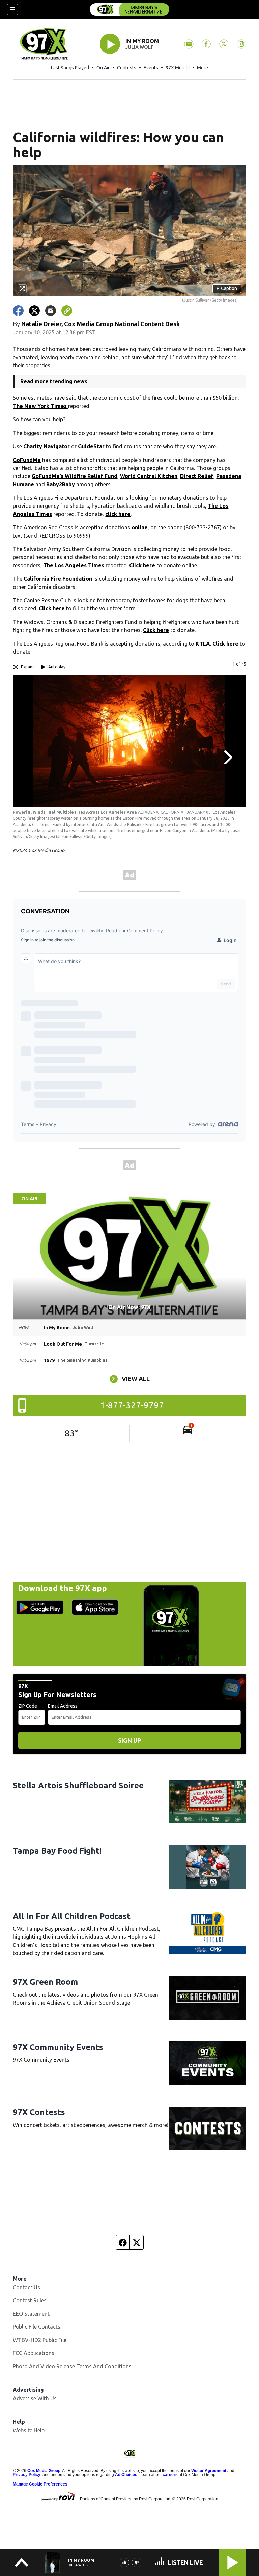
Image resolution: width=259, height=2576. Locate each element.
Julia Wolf (139, 47)
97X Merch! (178, 68)
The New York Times (40, 406)
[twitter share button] (34, 311)
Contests (127, 68)
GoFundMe (27, 460)
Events (151, 68)
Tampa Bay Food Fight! (57, 1851)
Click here (141, 565)
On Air (103, 68)
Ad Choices (126, 2475)
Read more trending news (54, 381)
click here (118, 514)
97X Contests (39, 2112)
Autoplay (57, 667)
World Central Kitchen (149, 476)
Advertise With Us (35, 2398)
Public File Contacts (37, 2327)
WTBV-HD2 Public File (40, 2340)
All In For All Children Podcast (72, 1916)
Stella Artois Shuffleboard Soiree (78, 1785)
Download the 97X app (62, 1588)
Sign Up (129, 1740)
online (140, 527)
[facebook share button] (18, 311)
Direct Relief (197, 476)
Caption (227, 288)
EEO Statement (31, 2314)
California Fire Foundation (58, 579)
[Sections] (12, 9)
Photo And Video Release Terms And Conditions (72, 2366)
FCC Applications (34, 2353)
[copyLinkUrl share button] (67, 311)
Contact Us (26, 2287)
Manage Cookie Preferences (40, 2484)
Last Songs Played (70, 68)
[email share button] (51, 311)
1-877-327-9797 (132, 1405)
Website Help (29, 2430)
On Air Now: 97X (129, 1307)
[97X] (129, 9)
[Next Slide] (227, 757)
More (203, 68)
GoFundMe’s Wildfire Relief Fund (75, 476)
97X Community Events (58, 2047)
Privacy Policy (27, 2475)
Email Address (63, 1706)
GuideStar (91, 446)
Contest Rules (30, 2300)
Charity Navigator (47, 446)
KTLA (203, 644)
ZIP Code (28, 1706)
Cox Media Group (44, 2471)
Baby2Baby (61, 484)
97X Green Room (45, 1982)
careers (170, 2475)
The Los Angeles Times (74, 565)
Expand (28, 667)
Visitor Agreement (209, 2471)
